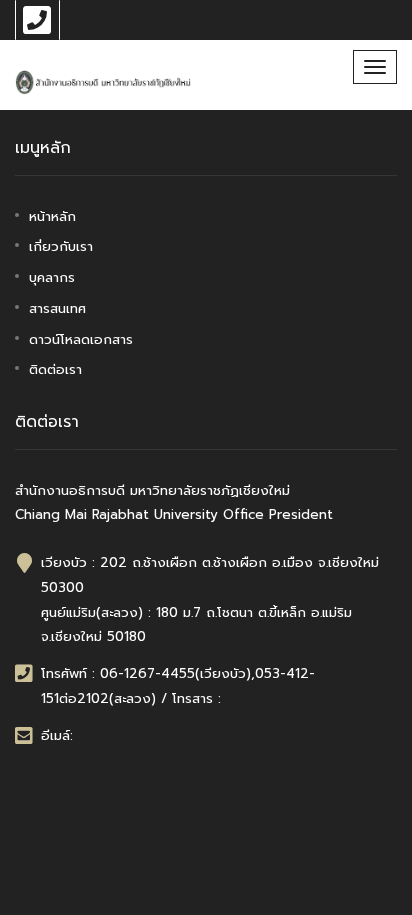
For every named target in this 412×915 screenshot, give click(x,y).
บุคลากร (52, 277)
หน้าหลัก (52, 216)
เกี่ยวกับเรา (61, 246)
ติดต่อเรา (55, 369)
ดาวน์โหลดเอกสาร (81, 339)
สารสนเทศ (57, 308)
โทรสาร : (196, 698)
